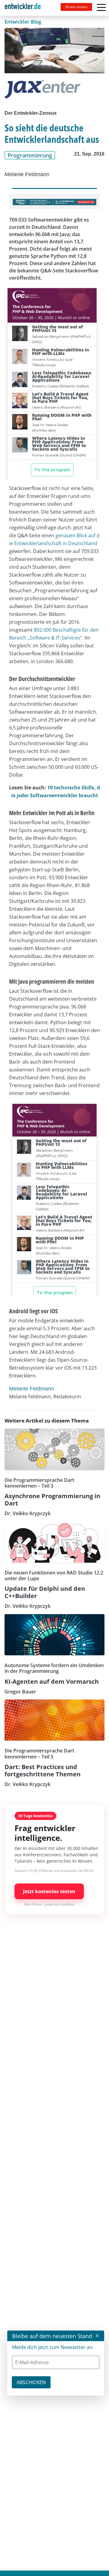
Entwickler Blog (23, 22)
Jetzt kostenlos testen (49, 1891)
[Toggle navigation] (25, 8)
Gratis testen (76, 7)
